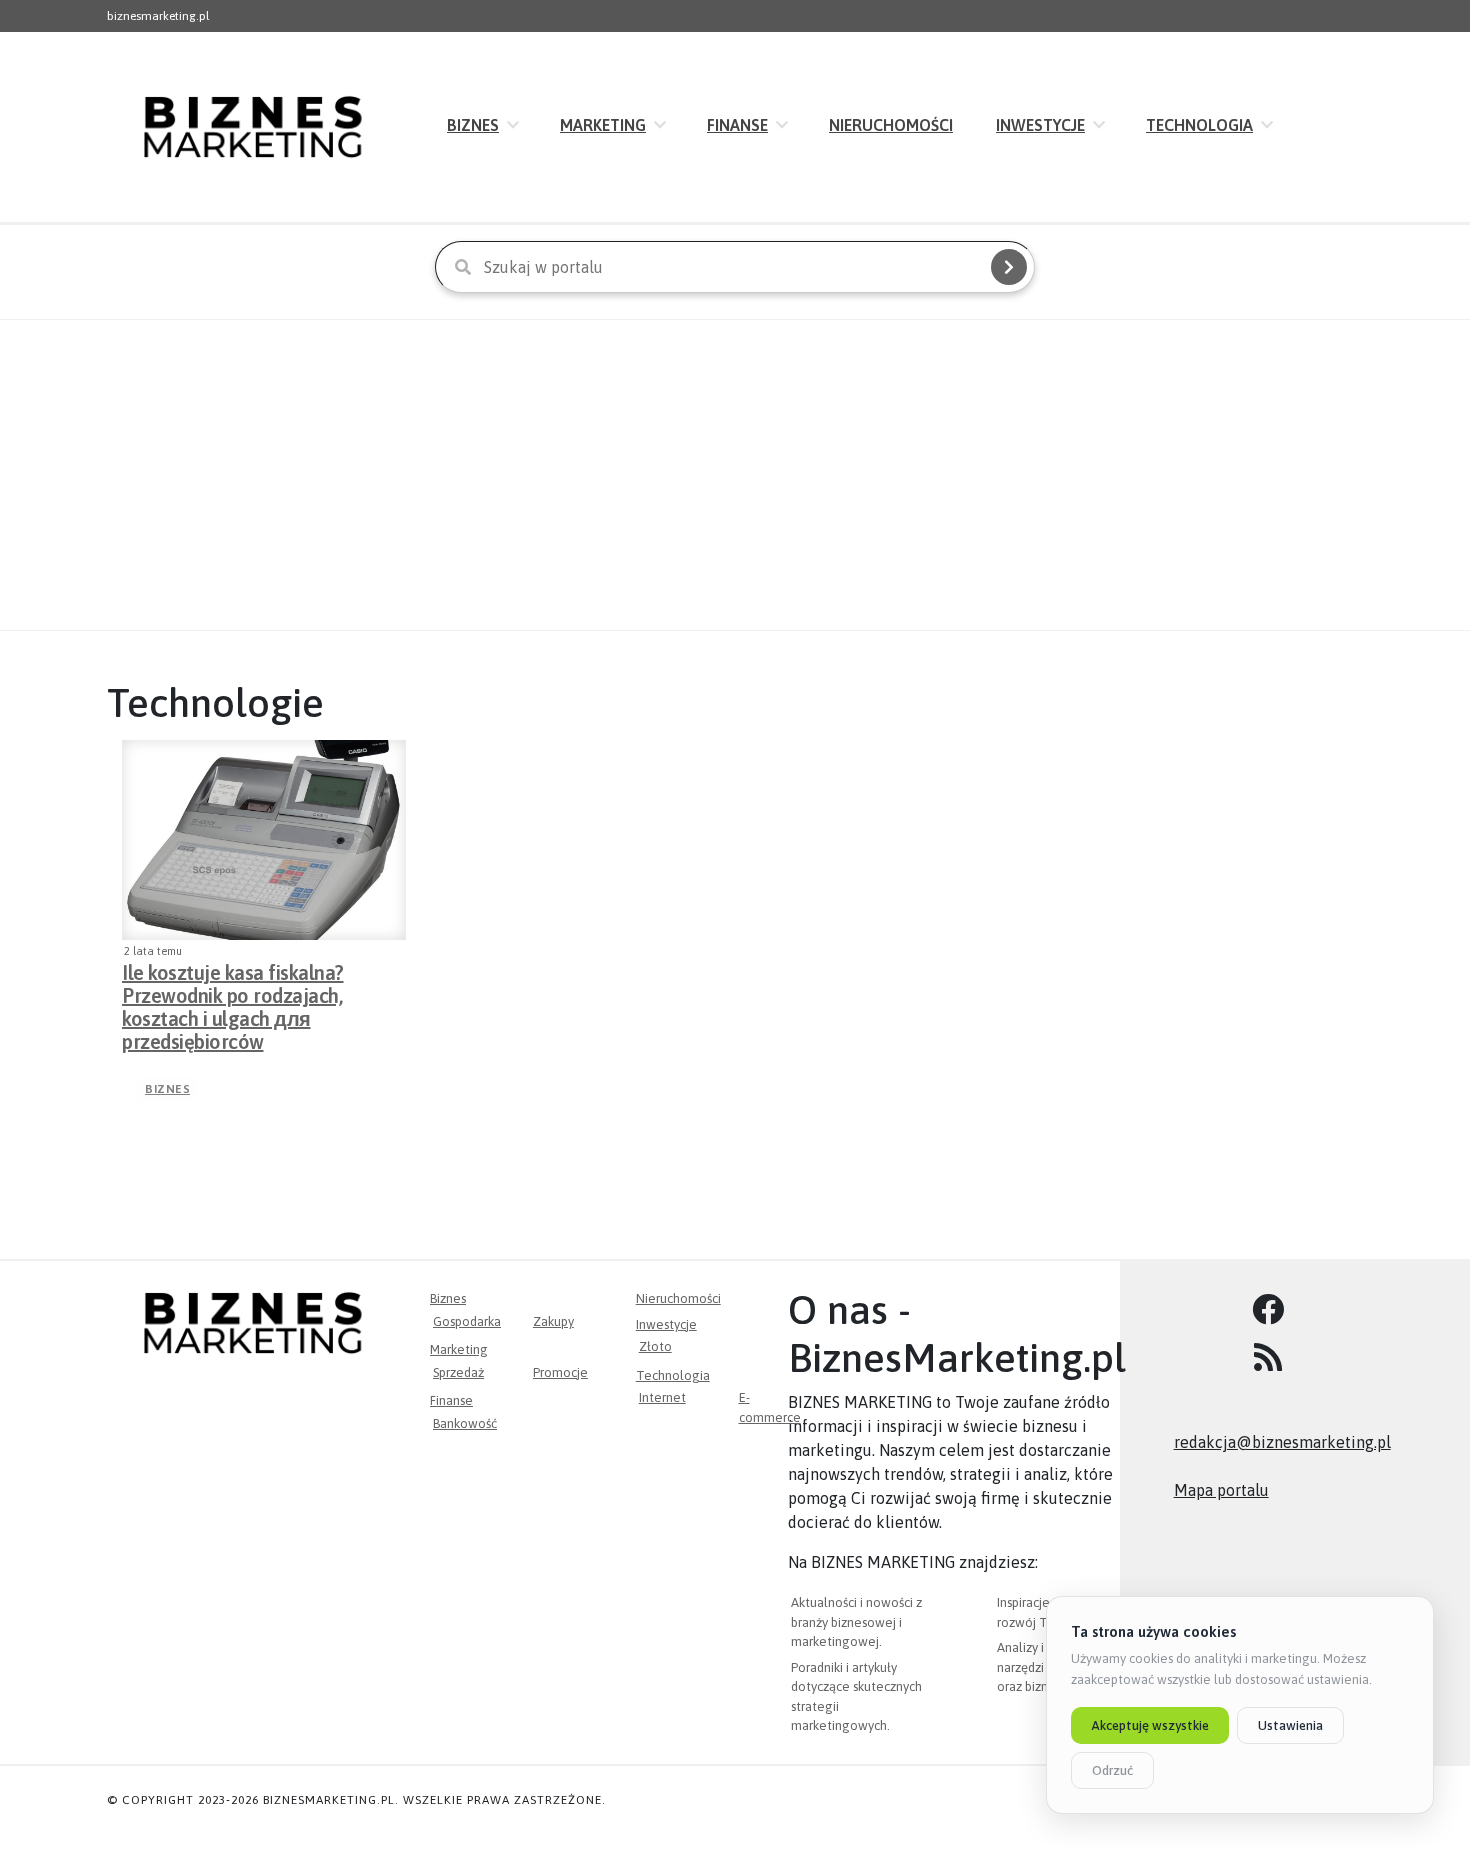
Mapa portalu (1221, 1490)
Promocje (560, 1372)
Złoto (655, 1346)
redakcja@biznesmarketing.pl (1282, 1442)
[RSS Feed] (1268, 1358)
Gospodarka (467, 1321)
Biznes (473, 125)
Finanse (737, 125)
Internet (662, 1397)
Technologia (1199, 125)
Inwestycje (1040, 125)
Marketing (603, 125)
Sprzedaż (458, 1372)
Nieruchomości (891, 125)
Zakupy (553, 1321)
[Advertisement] (735, 475)
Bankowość (465, 1423)
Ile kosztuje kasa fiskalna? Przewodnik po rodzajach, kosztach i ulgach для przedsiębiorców (233, 990)
